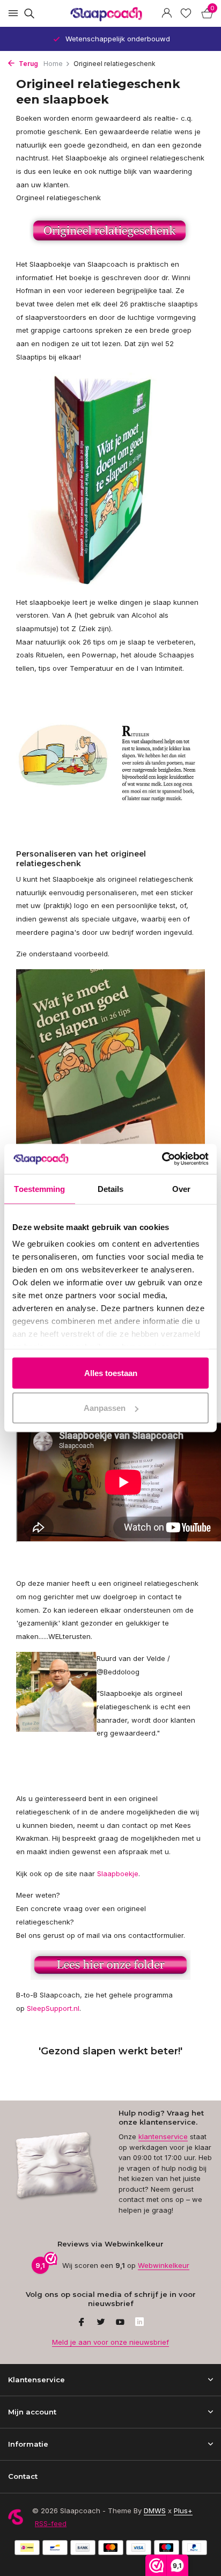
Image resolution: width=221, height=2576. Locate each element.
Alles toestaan (111, 1373)
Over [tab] (181, 1188)
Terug (28, 64)
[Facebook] (82, 2323)
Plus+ (183, 2511)
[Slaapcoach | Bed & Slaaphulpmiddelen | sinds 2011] (110, 14)
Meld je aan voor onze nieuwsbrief (110, 2342)
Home (53, 64)
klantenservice (163, 2136)
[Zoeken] (28, 13)
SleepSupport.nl (53, 2008)
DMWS (155, 2511)
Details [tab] (111, 1188)
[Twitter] (101, 2323)
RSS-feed (51, 2523)
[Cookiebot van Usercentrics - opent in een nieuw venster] (162, 1159)
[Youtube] (120, 2323)
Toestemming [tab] (39, 1188)
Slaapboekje (118, 1874)
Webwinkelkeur (164, 2265)
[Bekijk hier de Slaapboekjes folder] (110, 231)
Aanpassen (105, 1408)
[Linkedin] (139, 2323)
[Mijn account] (167, 13)
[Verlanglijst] (186, 13)
